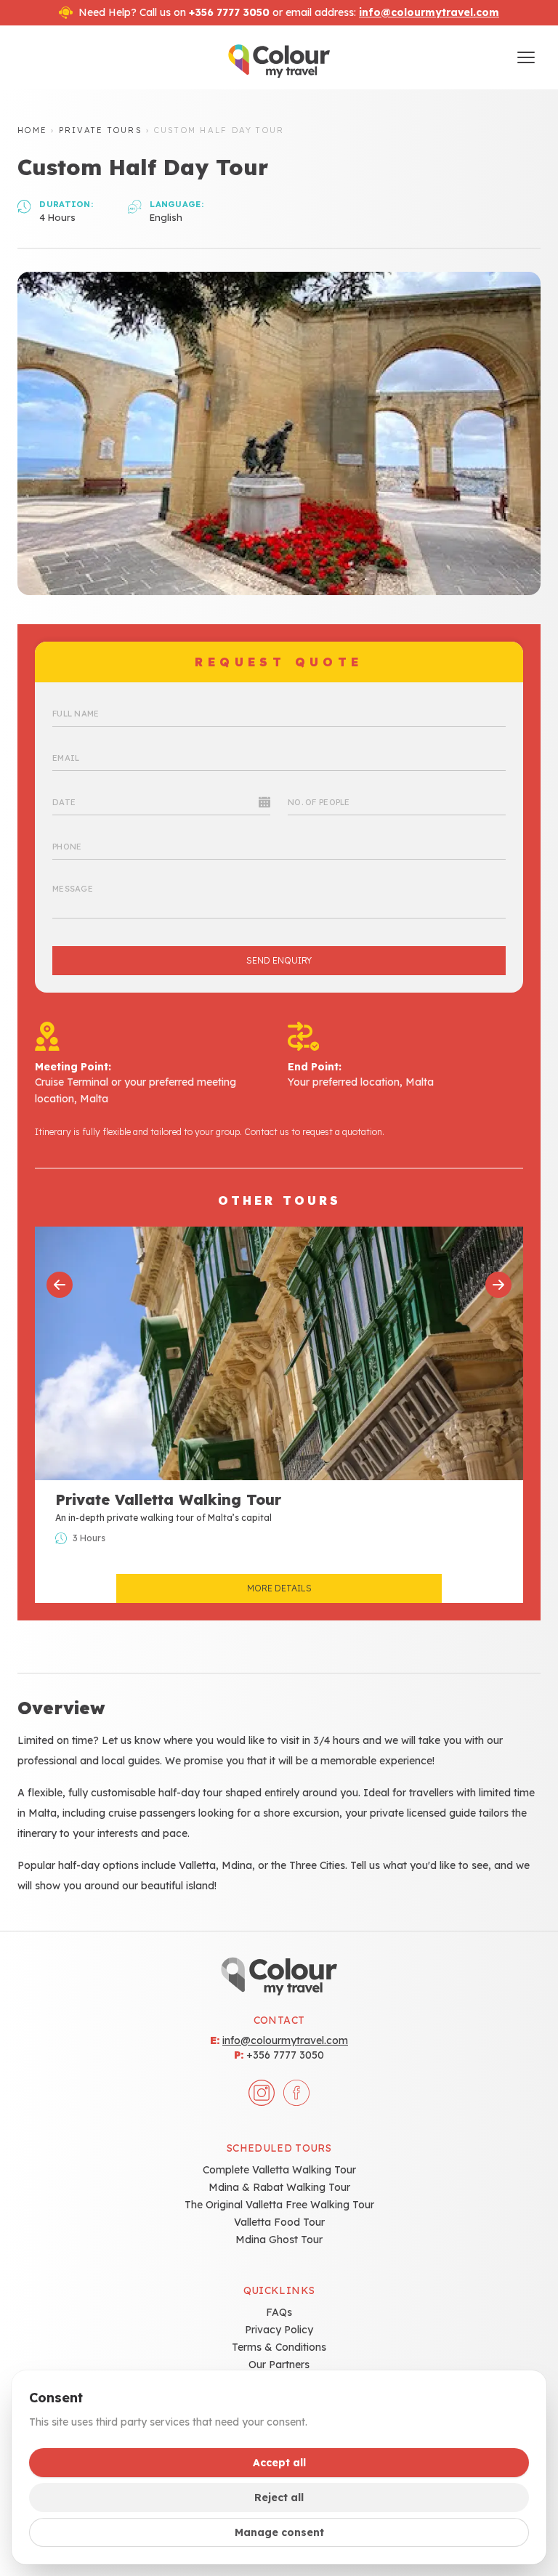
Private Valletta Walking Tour (168, 1499)
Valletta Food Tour (279, 2222)
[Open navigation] (526, 57)
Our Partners (279, 2365)
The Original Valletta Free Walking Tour (279, 2205)
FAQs (279, 2312)
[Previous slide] (60, 1285)
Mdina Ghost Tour (279, 2240)
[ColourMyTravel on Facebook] (296, 2093)
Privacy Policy (279, 2330)
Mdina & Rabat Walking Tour (279, 2187)
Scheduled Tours (279, 2148)
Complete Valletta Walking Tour (279, 2170)
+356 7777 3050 (285, 2055)
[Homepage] (279, 57)
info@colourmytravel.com (429, 12)
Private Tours (101, 130)
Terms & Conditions (279, 2347)
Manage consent (279, 2532)
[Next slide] (498, 1285)
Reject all (279, 2498)
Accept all (279, 2463)
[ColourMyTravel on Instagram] (262, 2093)
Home (32, 130)
